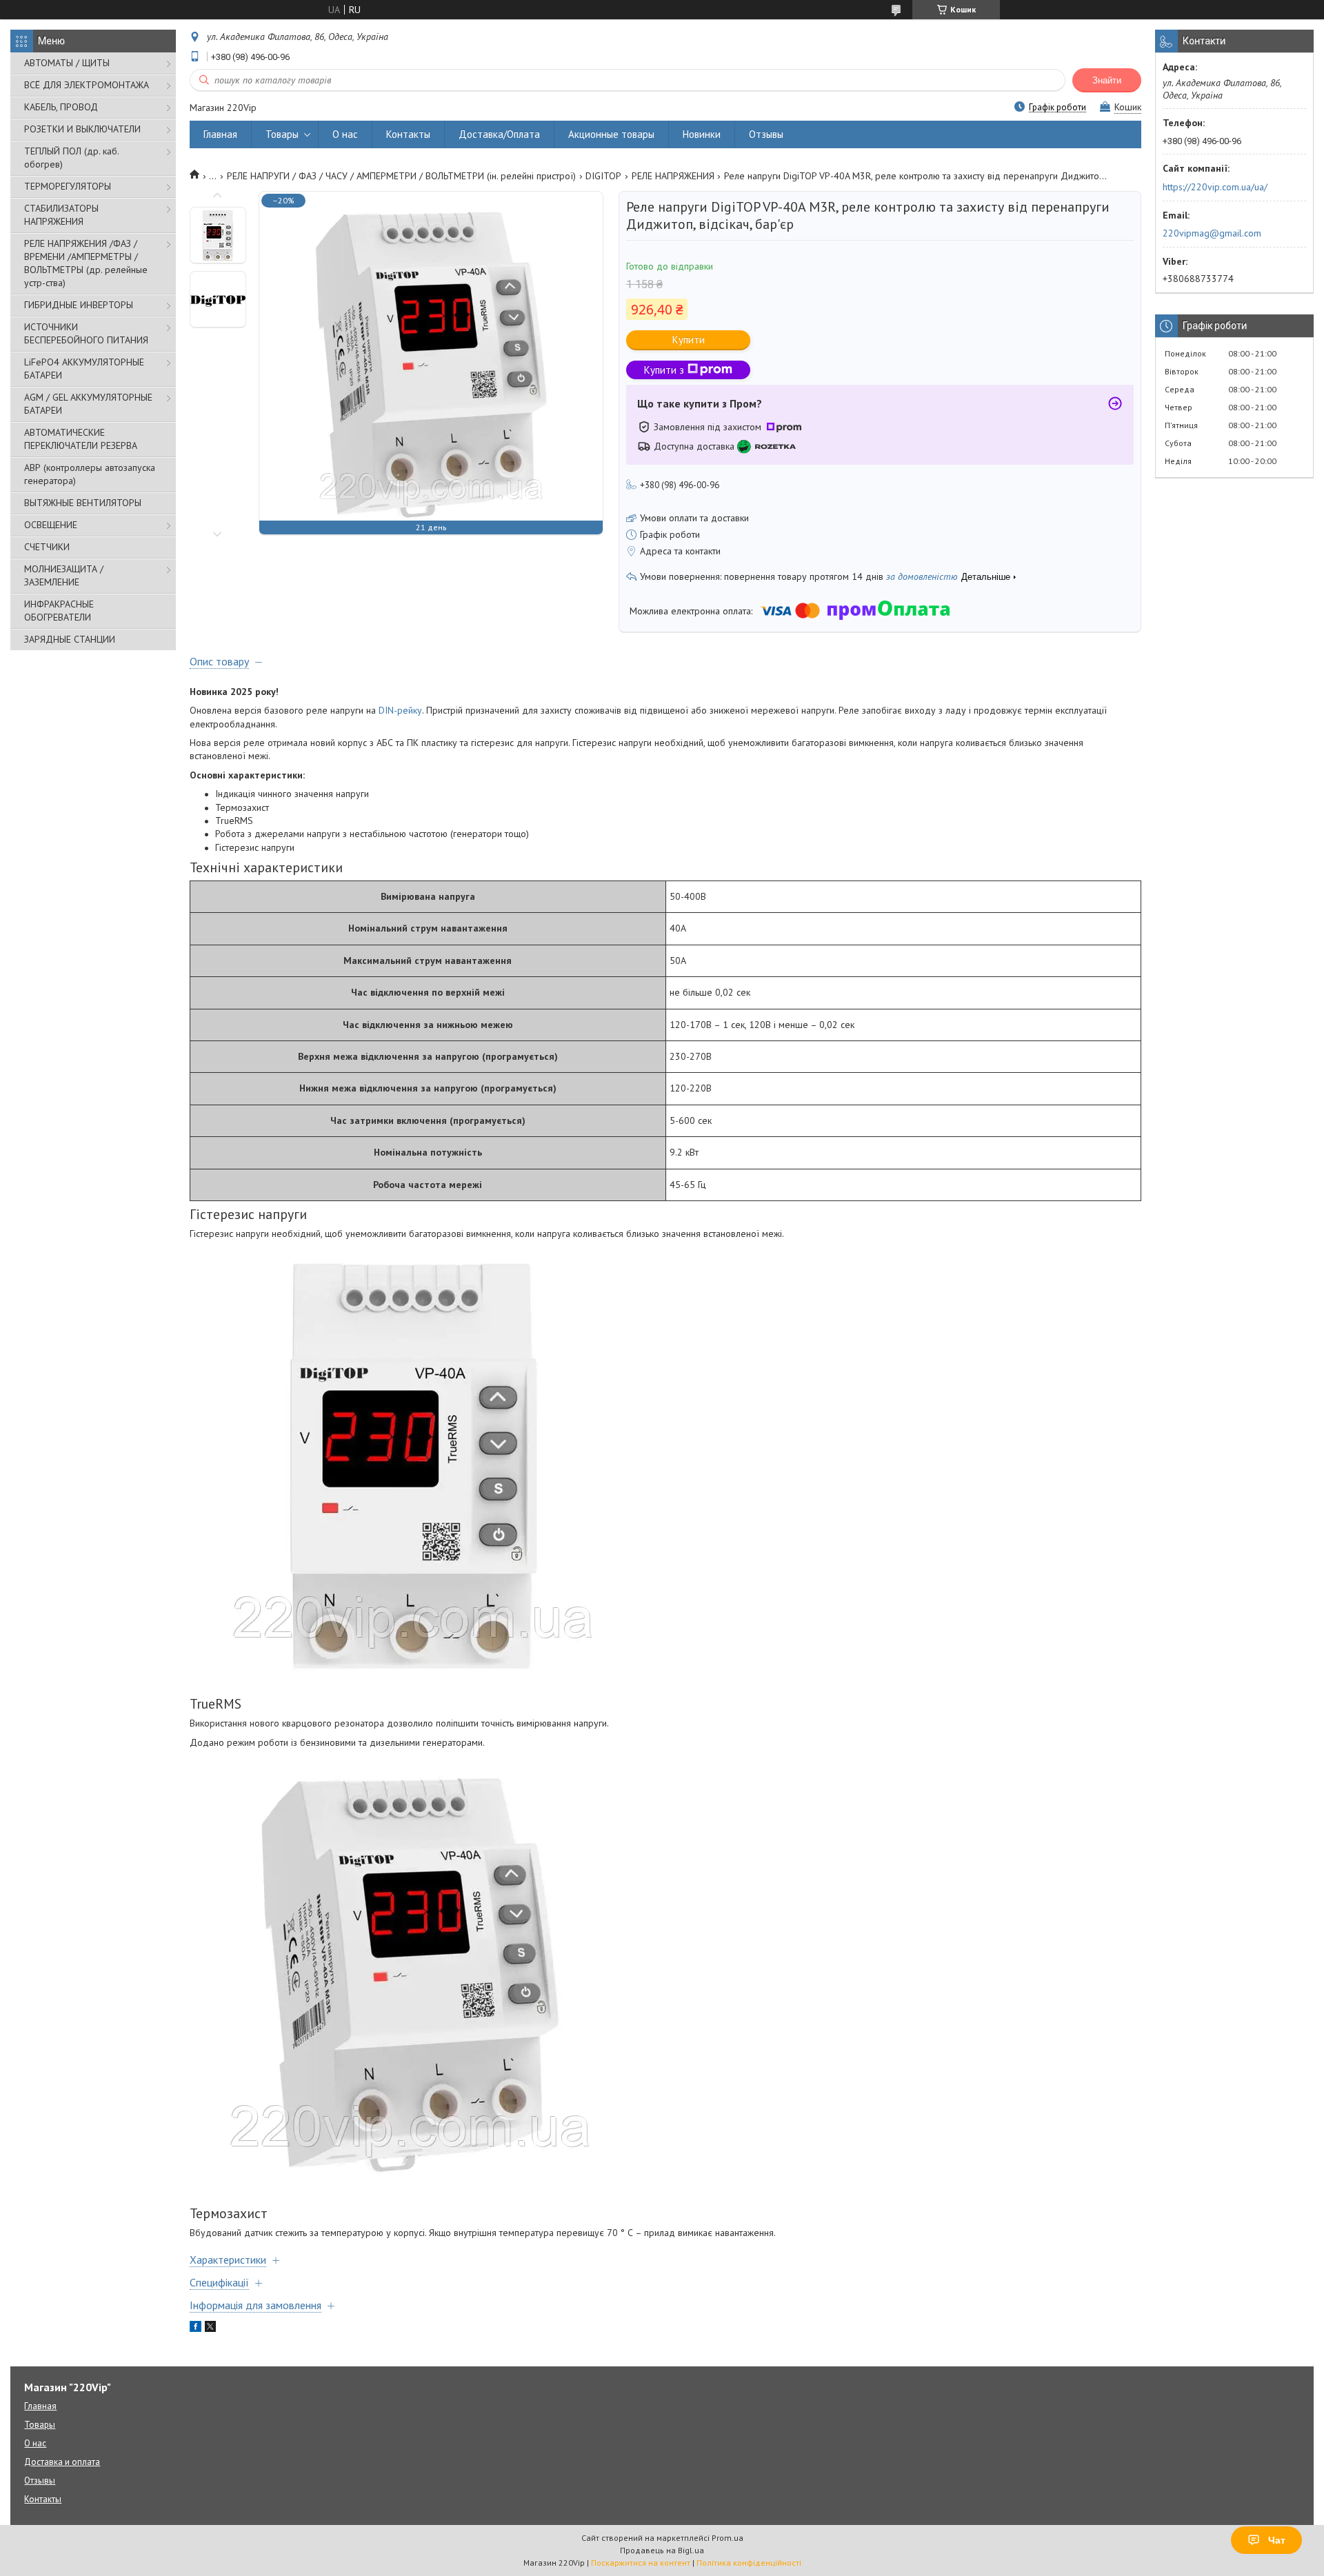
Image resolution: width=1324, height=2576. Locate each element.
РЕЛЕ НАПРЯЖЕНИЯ (673, 176)
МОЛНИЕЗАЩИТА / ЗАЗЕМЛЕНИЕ (64, 575)
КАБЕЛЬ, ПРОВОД (61, 107)
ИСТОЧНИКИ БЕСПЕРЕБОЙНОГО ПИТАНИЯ (86, 333)
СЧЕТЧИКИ (47, 547)
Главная (220, 134)
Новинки (702, 134)
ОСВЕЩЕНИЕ (51, 525)
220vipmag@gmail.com (1212, 233)
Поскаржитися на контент (641, 2563)
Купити (689, 340)
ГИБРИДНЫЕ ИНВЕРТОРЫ (79, 305)
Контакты (408, 134)
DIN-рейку (400, 710)
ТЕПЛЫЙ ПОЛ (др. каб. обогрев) (71, 158)
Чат (1277, 2540)
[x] (210, 2328)
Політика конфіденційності (749, 2563)
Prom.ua (728, 2538)
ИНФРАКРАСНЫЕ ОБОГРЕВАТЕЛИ (59, 611)
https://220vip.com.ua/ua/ (1215, 187)
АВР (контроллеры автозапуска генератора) (90, 474)
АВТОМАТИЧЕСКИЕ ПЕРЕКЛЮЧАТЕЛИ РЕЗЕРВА (81, 439)
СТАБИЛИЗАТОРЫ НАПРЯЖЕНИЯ (61, 215)
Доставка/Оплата (499, 134)
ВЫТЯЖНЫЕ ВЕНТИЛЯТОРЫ (83, 503)
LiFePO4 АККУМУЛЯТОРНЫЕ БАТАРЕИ (84, 369)
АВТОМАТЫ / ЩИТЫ (67, 63)
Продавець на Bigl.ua (662, 2550)
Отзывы (766, 134)
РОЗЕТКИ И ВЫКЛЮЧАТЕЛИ (82, 129)
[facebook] (195, 2328)
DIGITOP (603, 176)
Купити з (664, 370)
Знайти (1107, 80)
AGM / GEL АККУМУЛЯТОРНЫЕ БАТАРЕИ (88, 404)
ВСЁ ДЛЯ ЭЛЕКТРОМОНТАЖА (87, 85)
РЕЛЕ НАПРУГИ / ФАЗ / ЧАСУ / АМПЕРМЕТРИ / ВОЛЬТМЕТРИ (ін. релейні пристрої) (401, 176)
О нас (345, 134)
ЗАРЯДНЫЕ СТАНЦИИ (70, 639)
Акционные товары (611, 134)
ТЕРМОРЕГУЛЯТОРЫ (68, 186)
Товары (282, 134)
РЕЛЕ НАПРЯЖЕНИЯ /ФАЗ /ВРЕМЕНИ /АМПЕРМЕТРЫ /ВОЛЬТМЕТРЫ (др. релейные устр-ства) (86, 263)
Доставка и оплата (62, 2462)
